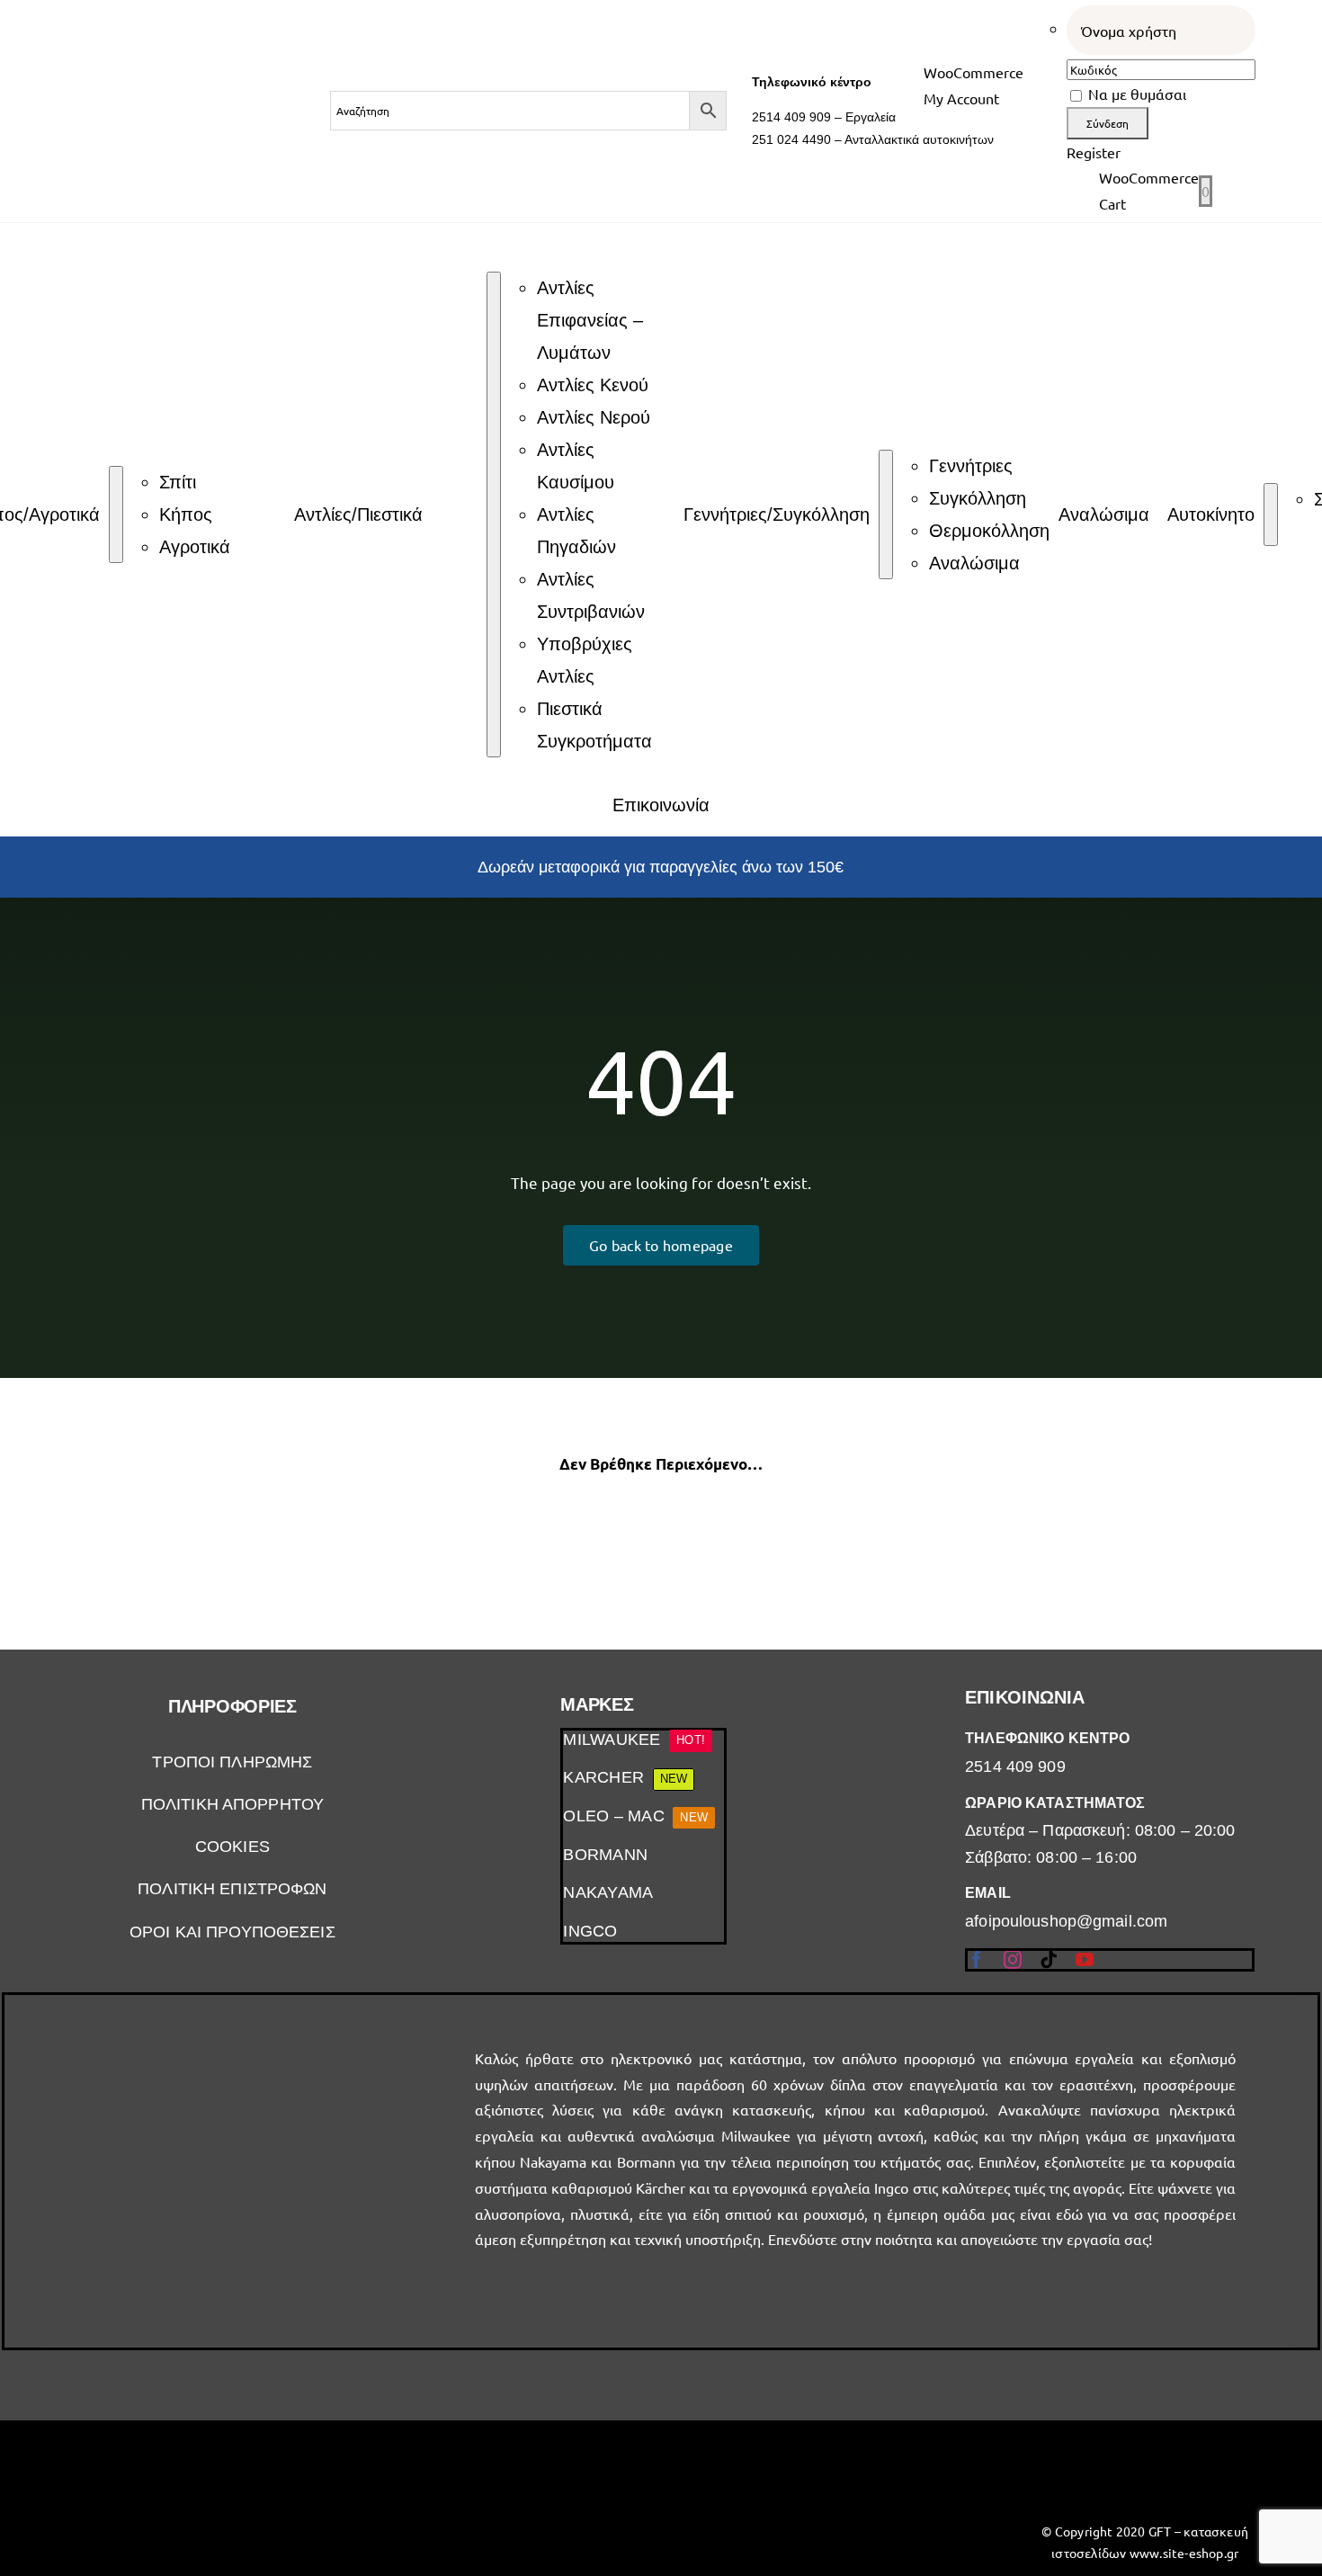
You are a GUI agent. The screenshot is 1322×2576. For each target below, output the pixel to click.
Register (1094, 152)
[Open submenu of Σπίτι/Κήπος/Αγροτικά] (116, 514)
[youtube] (1085, 1960)
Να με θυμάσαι (1135, 94)
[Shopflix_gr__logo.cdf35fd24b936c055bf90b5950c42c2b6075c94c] (177, 2470)
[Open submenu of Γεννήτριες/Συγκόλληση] (886, 514)
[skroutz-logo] (500, 2435)
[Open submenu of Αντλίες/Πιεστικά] (494, 514)
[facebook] (977, 1960)
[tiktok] (1049, 1960)
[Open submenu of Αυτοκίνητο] (1271, 514)
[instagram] (1013, 1960)
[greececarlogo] (822, 2460)
